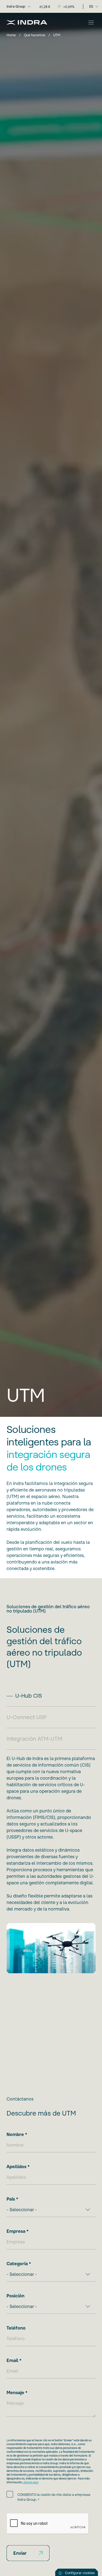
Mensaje (15, 2393)
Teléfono (16, 2328)
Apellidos (16, 2167)
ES (91, 6)
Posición (16, 2296)
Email (12, 2360)
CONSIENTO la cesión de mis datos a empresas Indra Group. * (54, 2497)
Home (11, 35)
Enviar (20, 2553)
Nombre (15, 2134)
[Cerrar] (91, 22)
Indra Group (16, 6)
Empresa (16, 2231)
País (11, 2199)
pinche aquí (31, 2482)
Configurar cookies (80, 2573)
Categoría (17, 2264)
